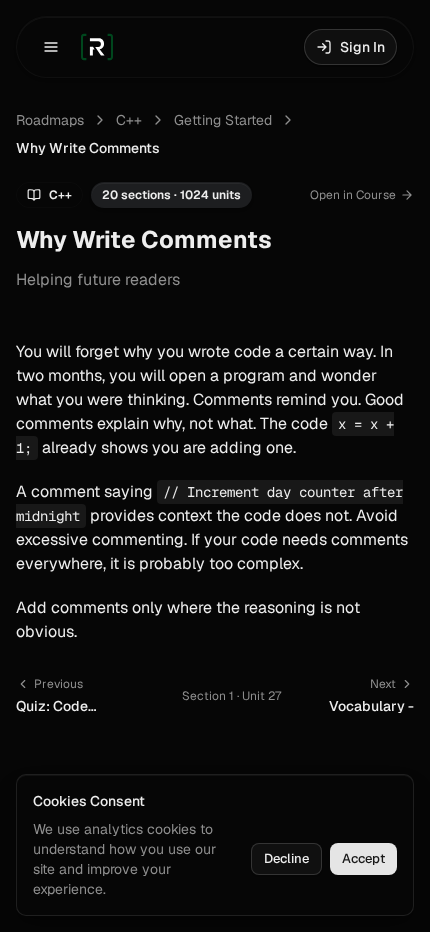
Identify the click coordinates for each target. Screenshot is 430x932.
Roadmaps (50, 120)
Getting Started (223, 120)
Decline (286, 858)
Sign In (362, 47)
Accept (363, 858)
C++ (129, 120)
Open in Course (353, 195)
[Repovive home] (97, 47)
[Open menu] (51, 47)
